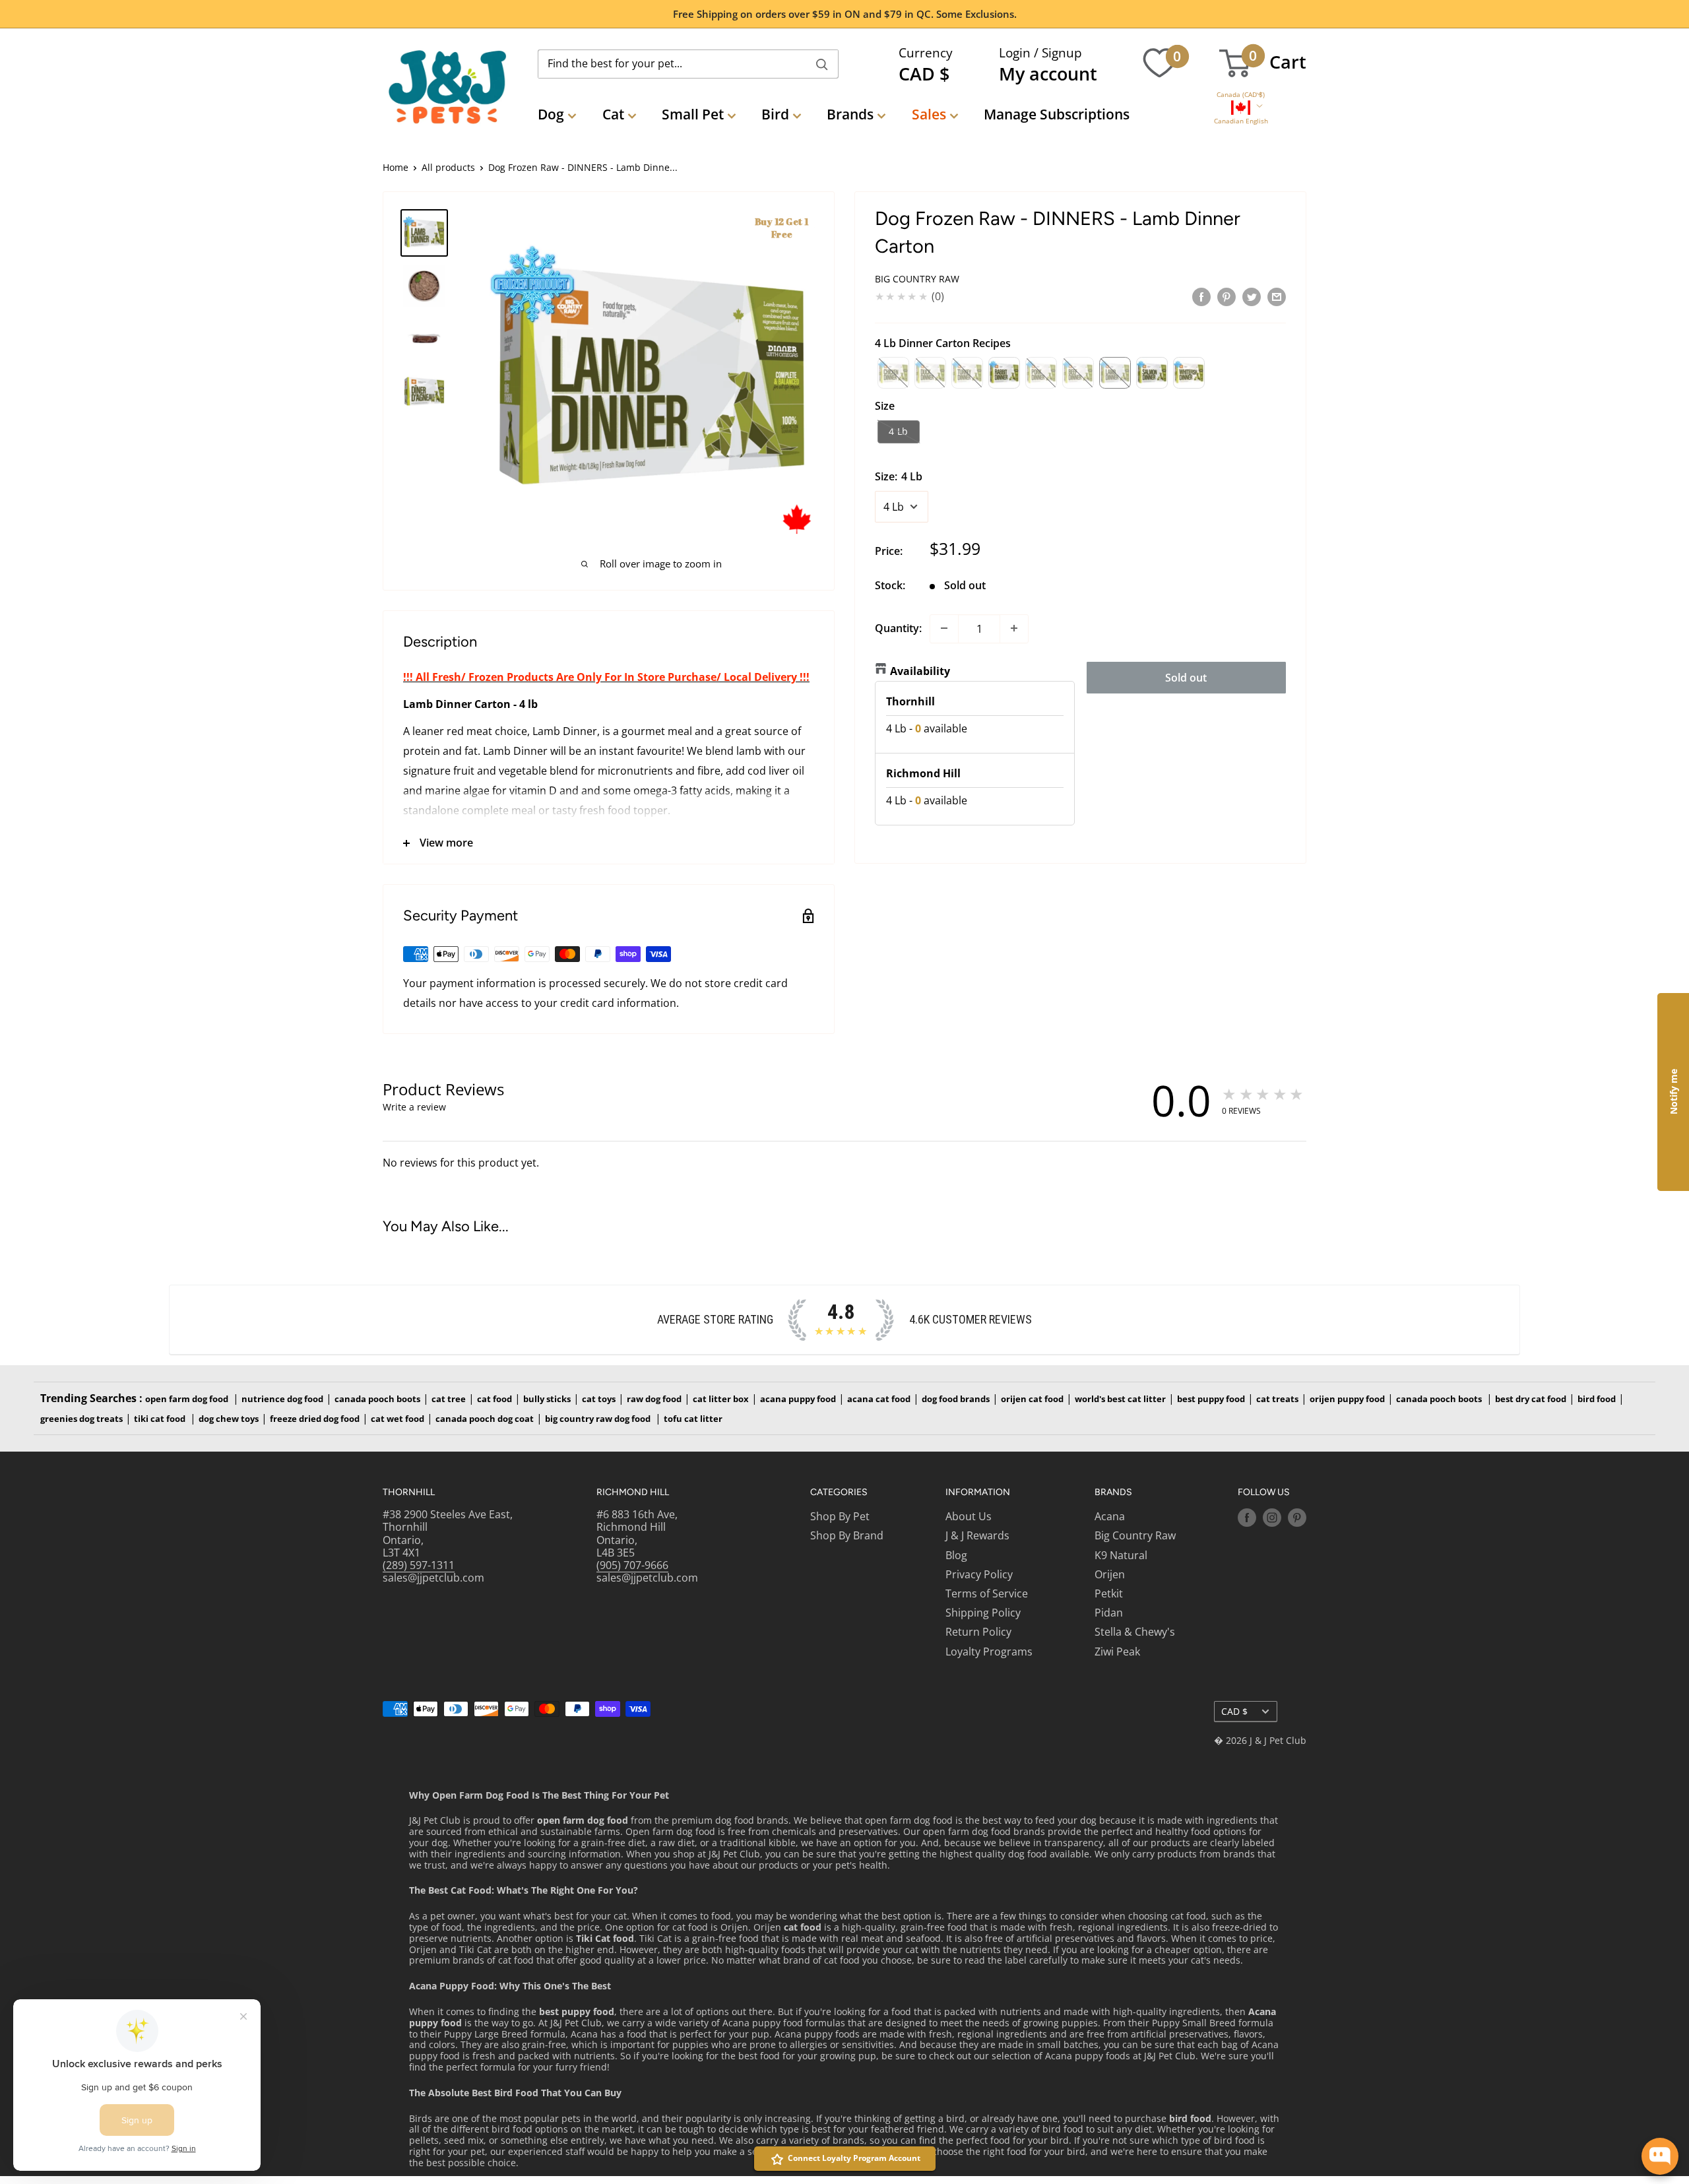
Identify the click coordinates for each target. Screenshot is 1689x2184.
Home (396, 167)
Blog (956, 1555)
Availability (920, 670)
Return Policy (978, 1632)
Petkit (1109, 1593)
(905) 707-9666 (632, 1565)
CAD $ (1234, 1711)
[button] (1241, 95)
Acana (1110, 1516)
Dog (551, 114)
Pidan (1109, 1613)
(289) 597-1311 (419, 1565)
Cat (613, 114)
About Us (969, 1516)
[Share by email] (1277, 296)
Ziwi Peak (1117, 1652)
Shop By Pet (840, 1516)
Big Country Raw (917, 279)
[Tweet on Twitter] (1252, 296)
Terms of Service (987, 1593)
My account (1048, 74)
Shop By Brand (847, 1535)
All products (448, 167)
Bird (775, 114)
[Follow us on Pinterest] (1297, 1518)
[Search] (822, 64)
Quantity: (898, 627)
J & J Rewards (977, 1535)
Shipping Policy (983, 1613)
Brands (850, 114)
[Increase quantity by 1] (1014, 628)
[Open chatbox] (1660, 2156)
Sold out (1186, 677)
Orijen (1110, 1574)
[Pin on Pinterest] (1227, 296)
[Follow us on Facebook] (1247, 1518)
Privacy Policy (979, 1574)
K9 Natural (1121, 1555)
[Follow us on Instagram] (1272, 1518)
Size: (899, 476)
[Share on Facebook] (1201, 296)
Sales (929, 114)
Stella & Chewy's (1135, 1632)
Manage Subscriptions (1057, 114)
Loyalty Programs (989, 1652)
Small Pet (693, 114)
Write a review (414, 1107)
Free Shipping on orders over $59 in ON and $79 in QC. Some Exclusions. (845, 14)
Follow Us (1264, 1492)
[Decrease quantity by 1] (944, 628)
